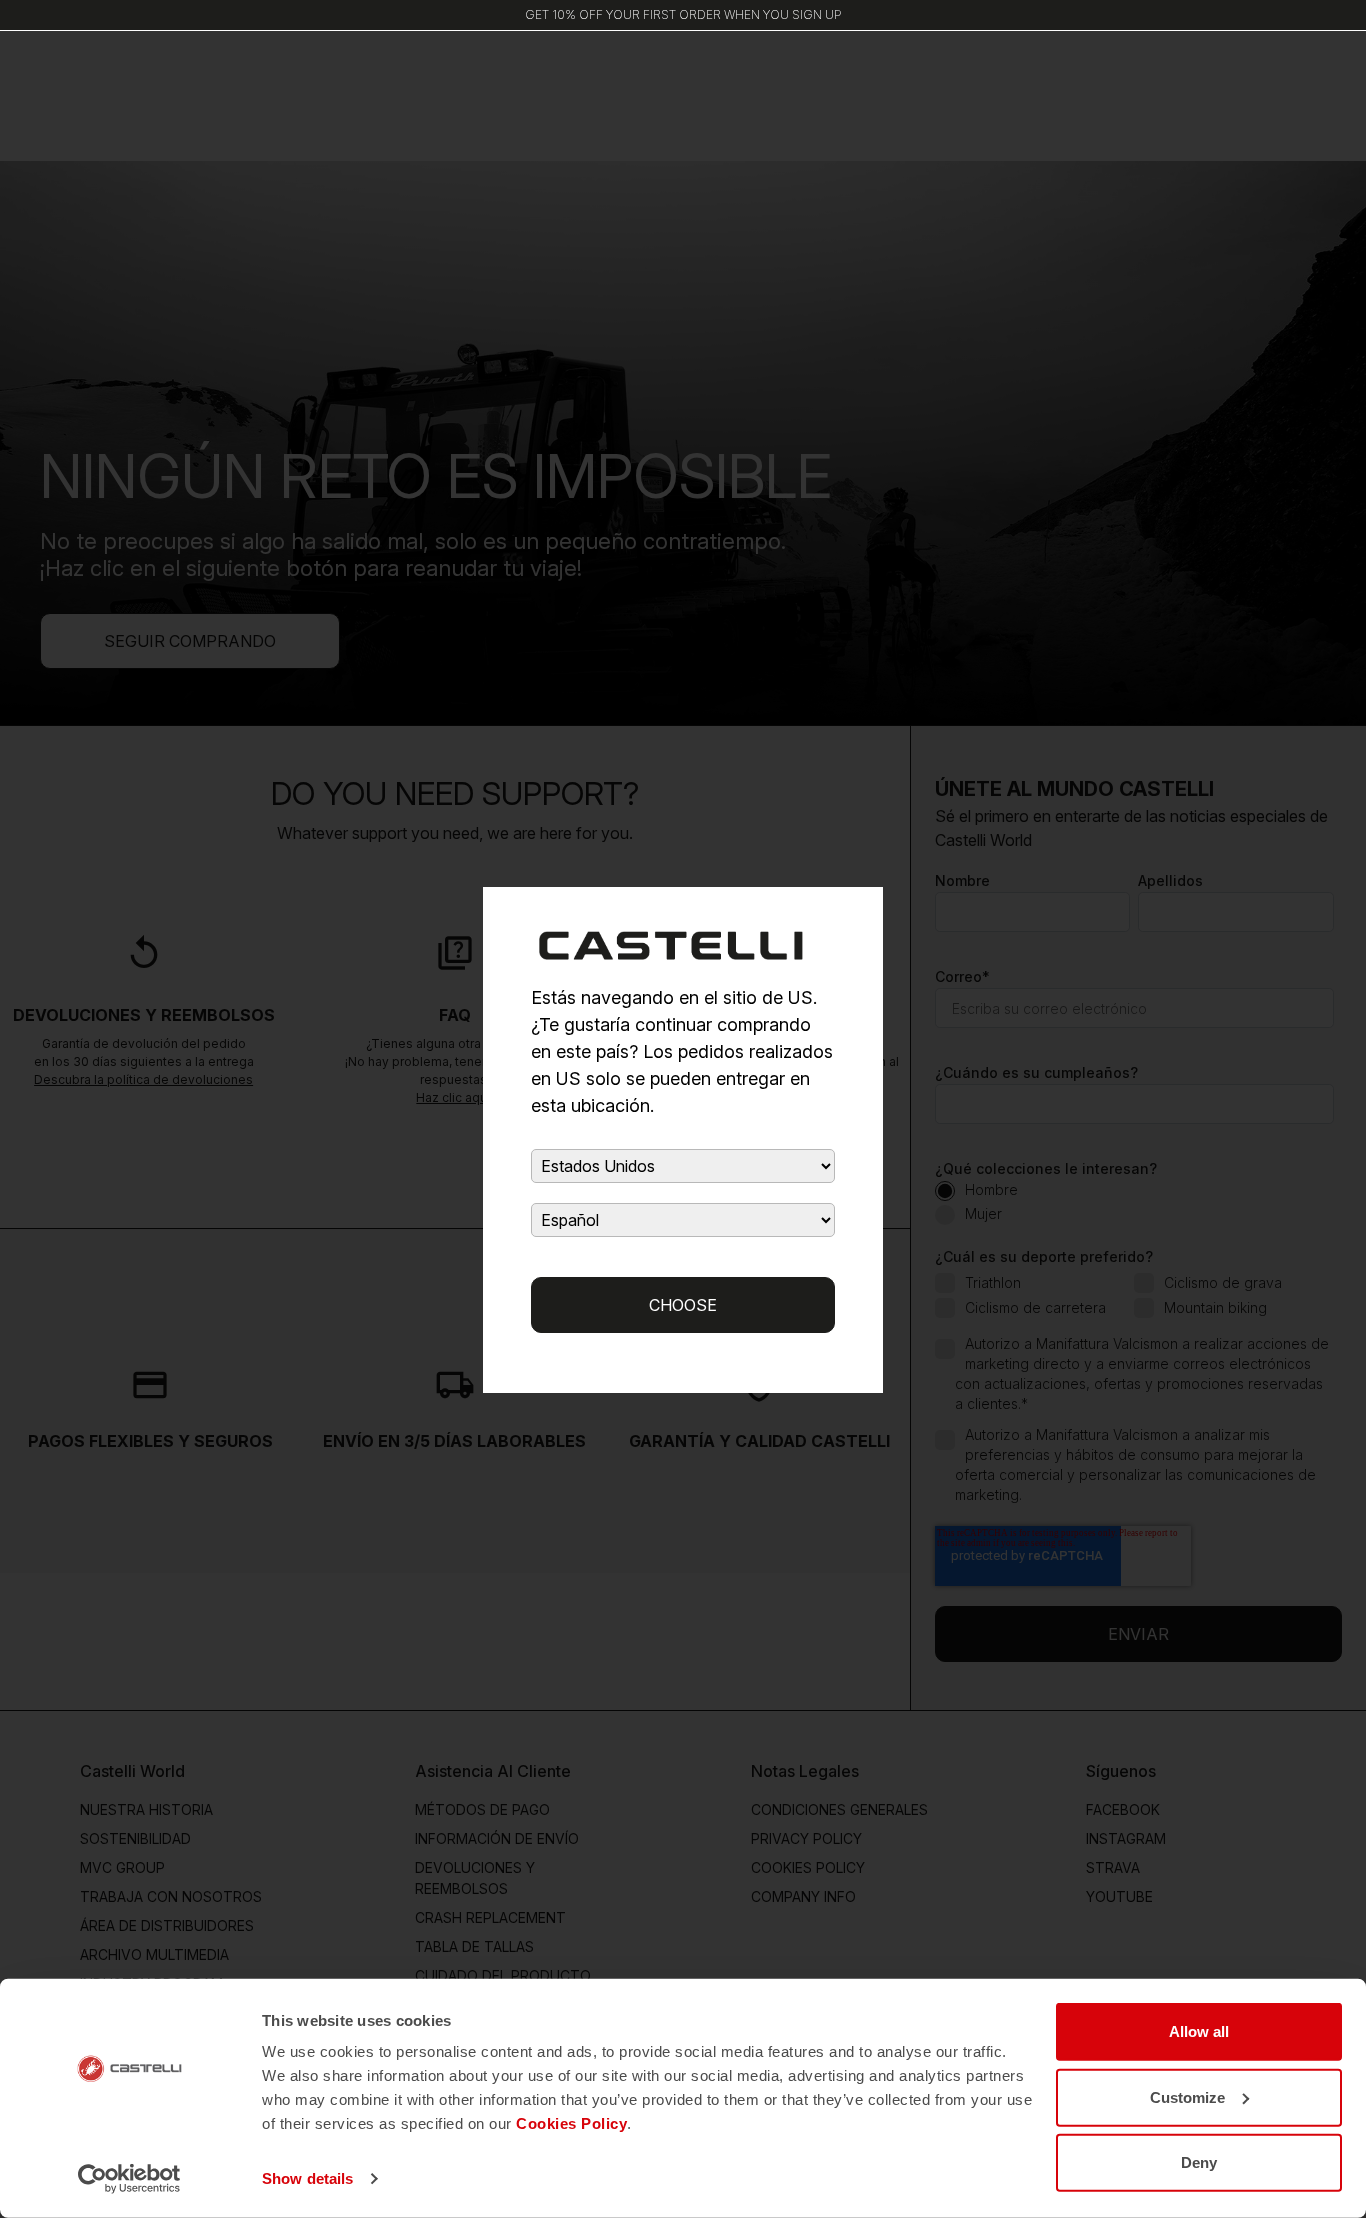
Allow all (1199, 2031)
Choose (683, 1305)
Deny (1199, 2162)
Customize (1187, 2096)
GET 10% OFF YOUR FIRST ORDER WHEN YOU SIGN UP (683, 14)
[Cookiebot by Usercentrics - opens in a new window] (129, 2179)
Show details (307, 2178)
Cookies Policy (571, 2123)
